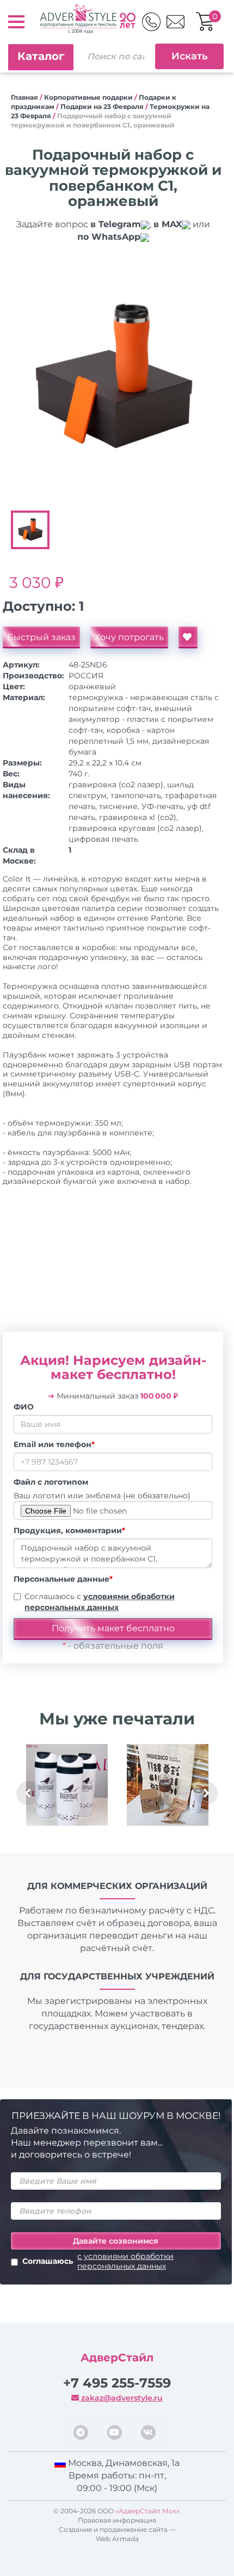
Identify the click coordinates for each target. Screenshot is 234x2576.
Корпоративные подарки (88, 97)
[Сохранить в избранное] (188, 637)
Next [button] (206, 1793)
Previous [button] (28, 1793)
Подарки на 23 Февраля (102, 107)
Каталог (41, 56)
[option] (113, 378)
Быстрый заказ (41, 637)
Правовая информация (117, 2520)
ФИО (24, 1407)
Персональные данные (63, 1579)
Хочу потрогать (129, 637)
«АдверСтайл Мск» (147, 2511)
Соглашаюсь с (100, 1602)
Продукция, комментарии (69, 1530)
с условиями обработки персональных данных (125, 2261)
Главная (24, 97)
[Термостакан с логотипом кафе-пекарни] (67, 1785)
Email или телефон (54, 1444)
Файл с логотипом (51, 1482)
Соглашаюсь (98, 2261)
